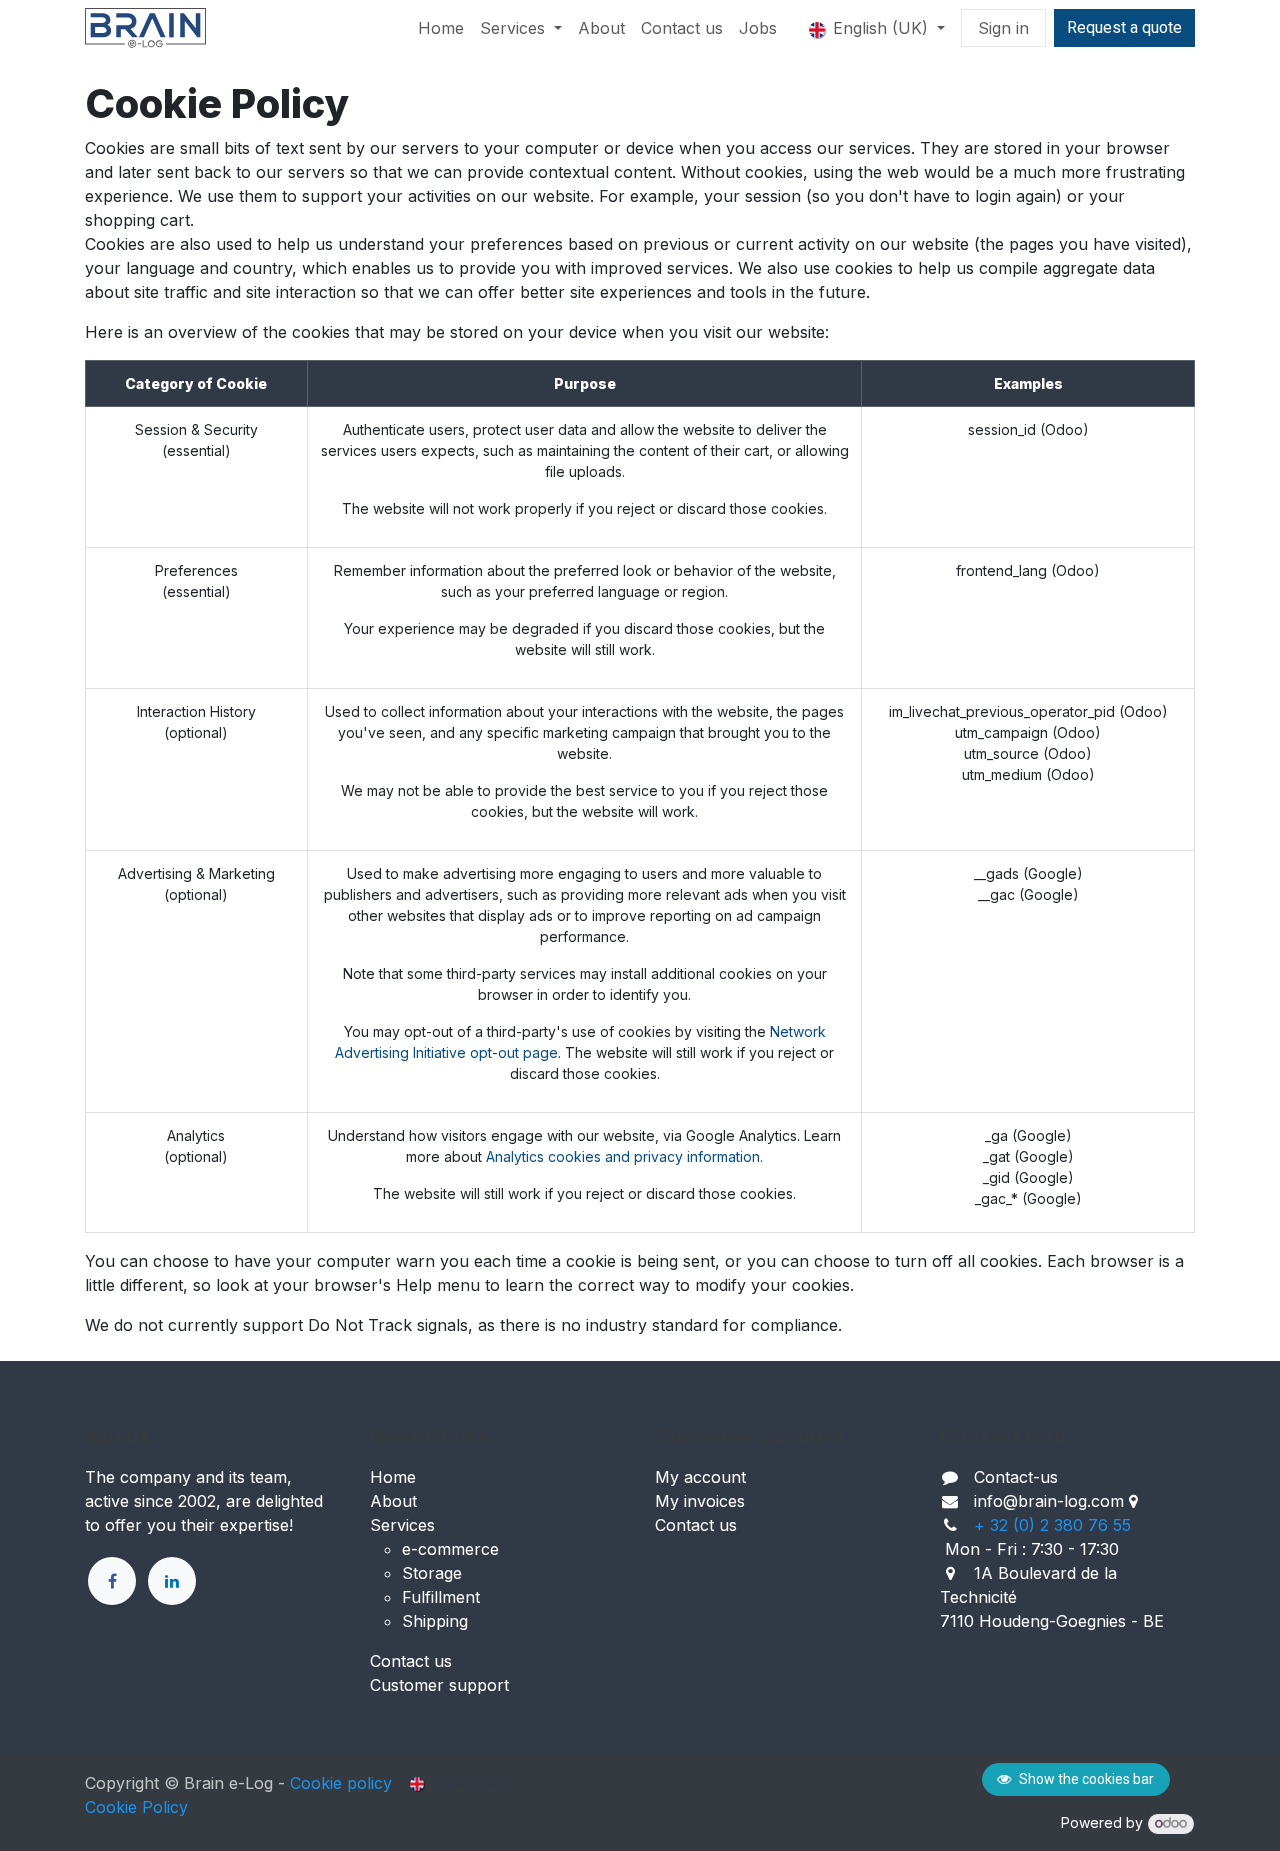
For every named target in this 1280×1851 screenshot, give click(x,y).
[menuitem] (441, 28)
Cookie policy (341, 1783)
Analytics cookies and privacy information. (624, 1156)
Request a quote (1124, 27)
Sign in (1003, 28)
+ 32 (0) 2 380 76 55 (1052, 1525)
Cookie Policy (136, 1807)
